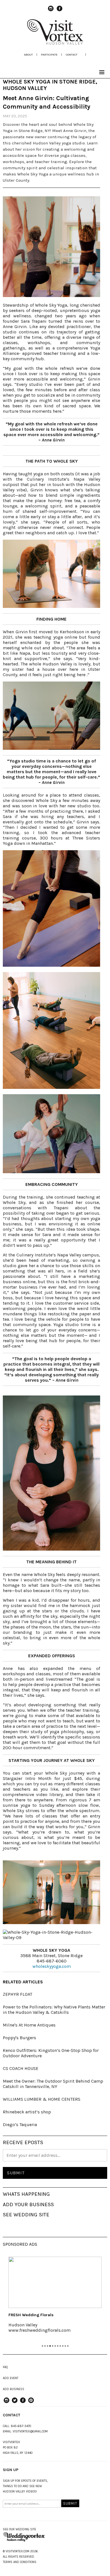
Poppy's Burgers (19, 2038)
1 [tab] (42, 2346)
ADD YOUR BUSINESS (28, 2204)
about (28, 55)
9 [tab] (63, 2346)
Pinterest (31, 2403)
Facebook (60, 11)
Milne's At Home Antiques (29, 2025)
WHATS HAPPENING (26, 2194)
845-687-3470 (21, 2426)
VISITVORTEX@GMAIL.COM (30, 2431)
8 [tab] (60, 2346)
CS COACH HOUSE (21, 2068)
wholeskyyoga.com (52, 1966)
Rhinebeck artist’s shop (27, 2112)
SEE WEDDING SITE (26, 2215)
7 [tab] (58, 2346)
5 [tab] (53, 2346)
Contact (71, 55)
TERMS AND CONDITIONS (20, 2562)
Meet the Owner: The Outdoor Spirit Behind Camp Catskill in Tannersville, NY (53, 2084)
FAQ (5, 2367)
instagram (51, 11)
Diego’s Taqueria (20, 2125)
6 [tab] (55, 2346)
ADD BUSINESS (14, 2389)
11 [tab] (68, 2346)
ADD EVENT (11, 2378)
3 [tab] (48, 2346)
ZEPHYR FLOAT (17, 1994)
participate (49, 55)
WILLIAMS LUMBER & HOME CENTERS (42, 2099)
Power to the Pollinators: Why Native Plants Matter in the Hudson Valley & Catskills (54, 2010)
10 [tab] (65, 2346)
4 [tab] (50, 2346)
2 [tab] (45, 2346)
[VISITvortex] (55, 43)
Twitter (15, 2403)
